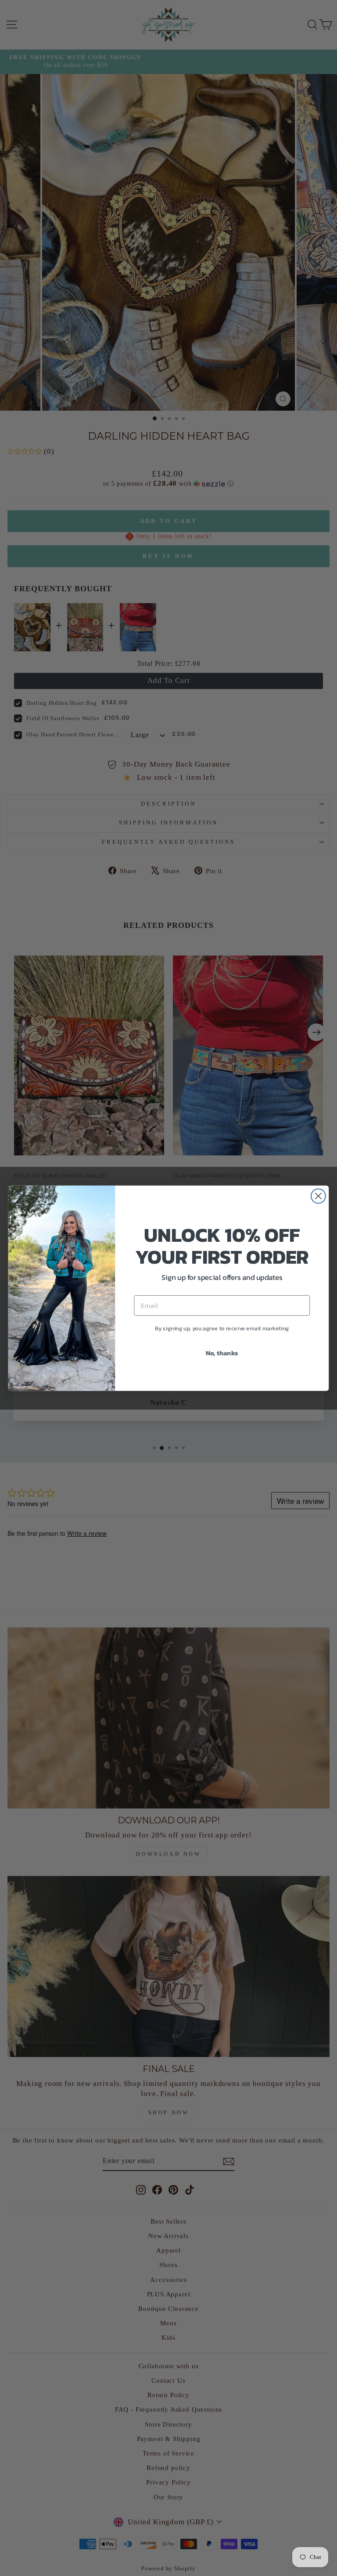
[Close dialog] (318, 1196)
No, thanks (222, 1352)
